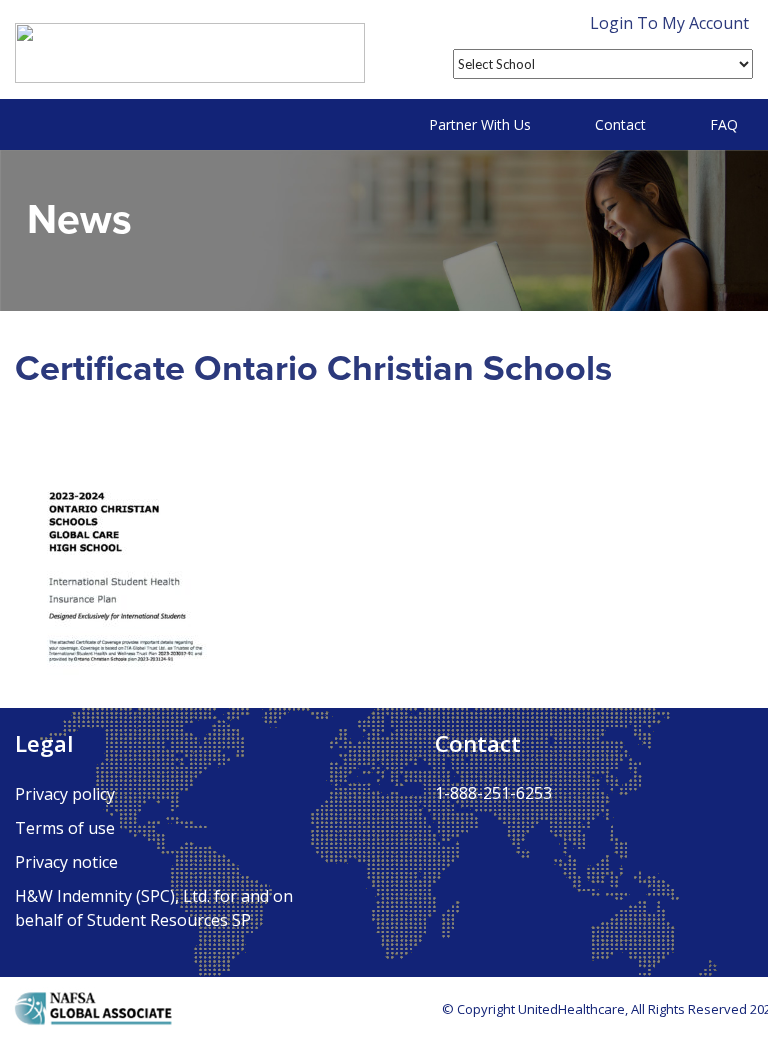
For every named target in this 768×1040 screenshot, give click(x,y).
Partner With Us (480, 124)
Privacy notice (66, 862)
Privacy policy (65, 794)
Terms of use (65, 828)
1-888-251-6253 (493, 793)
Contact (620, 124)
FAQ (724, 124)
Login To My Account (669, 23)
